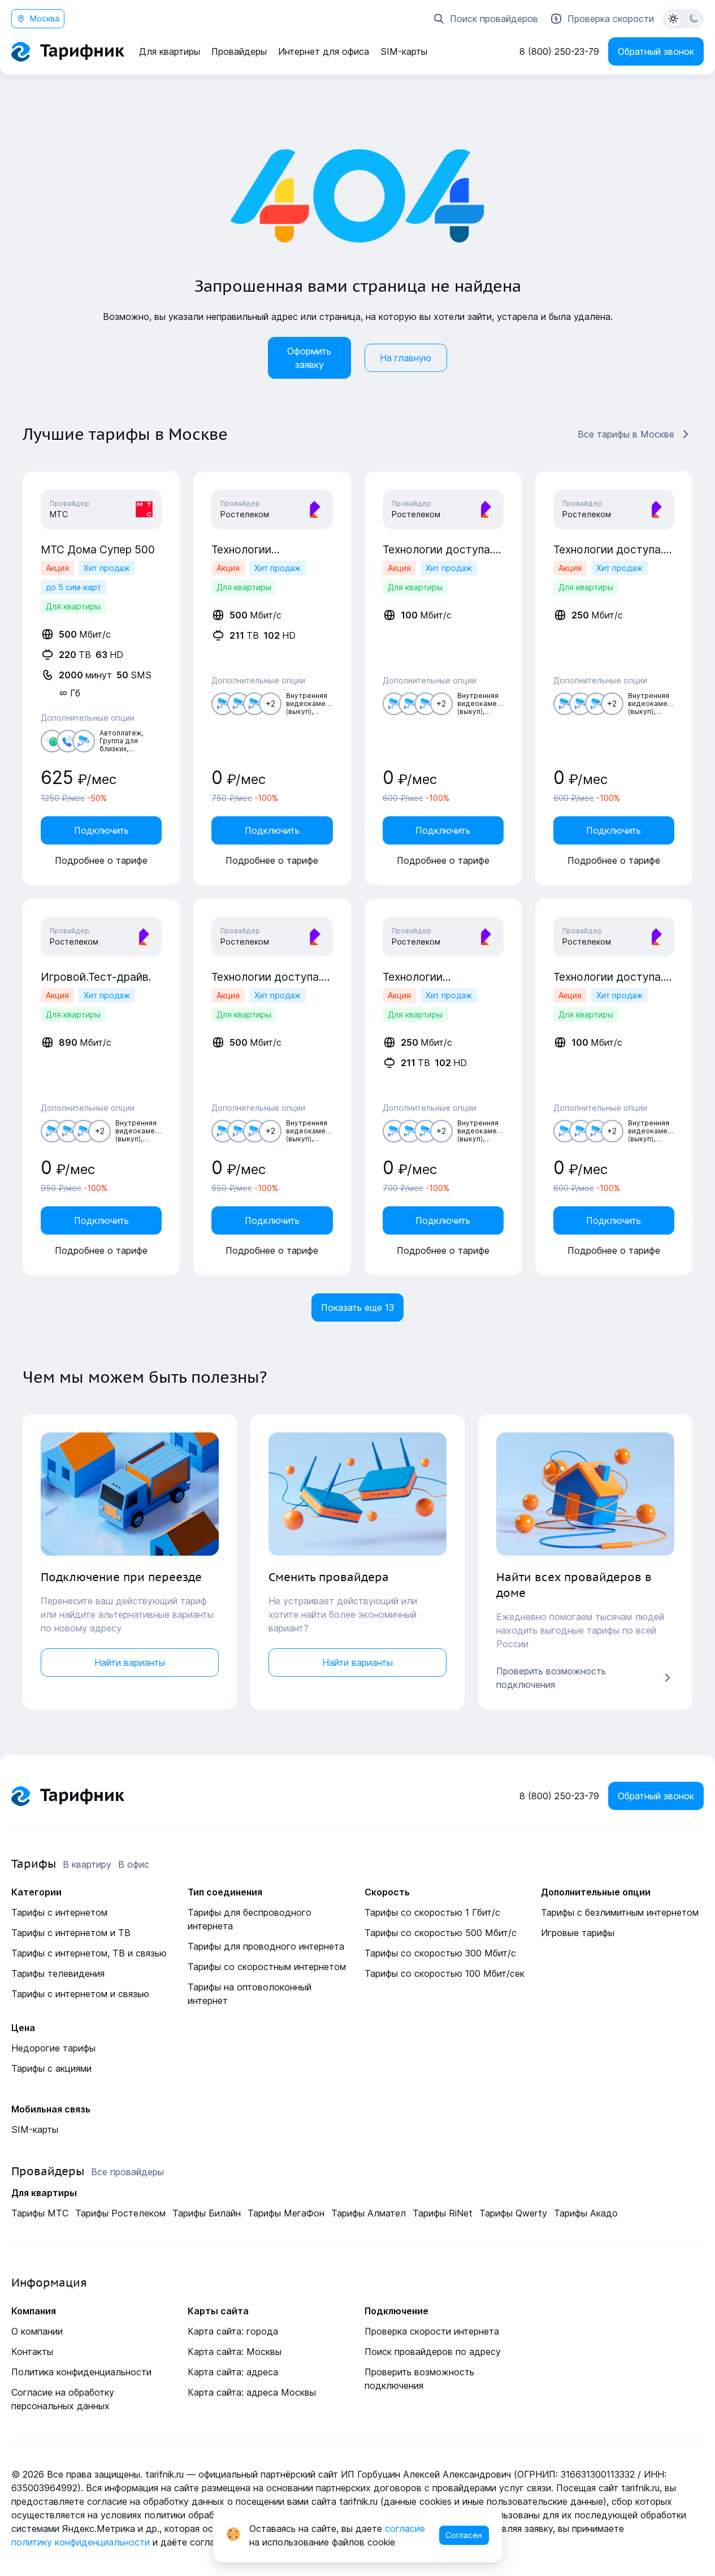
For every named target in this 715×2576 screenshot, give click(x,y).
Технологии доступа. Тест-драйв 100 (438, 549)
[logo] (68, 52)
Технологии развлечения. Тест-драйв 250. (433, 977)
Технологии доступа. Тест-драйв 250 (608, 549)
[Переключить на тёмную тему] (683, 19)
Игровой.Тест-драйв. (96, 977)
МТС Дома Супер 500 (98, 549)
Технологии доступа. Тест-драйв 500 (266, 977)
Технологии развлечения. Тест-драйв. (261, 549)
